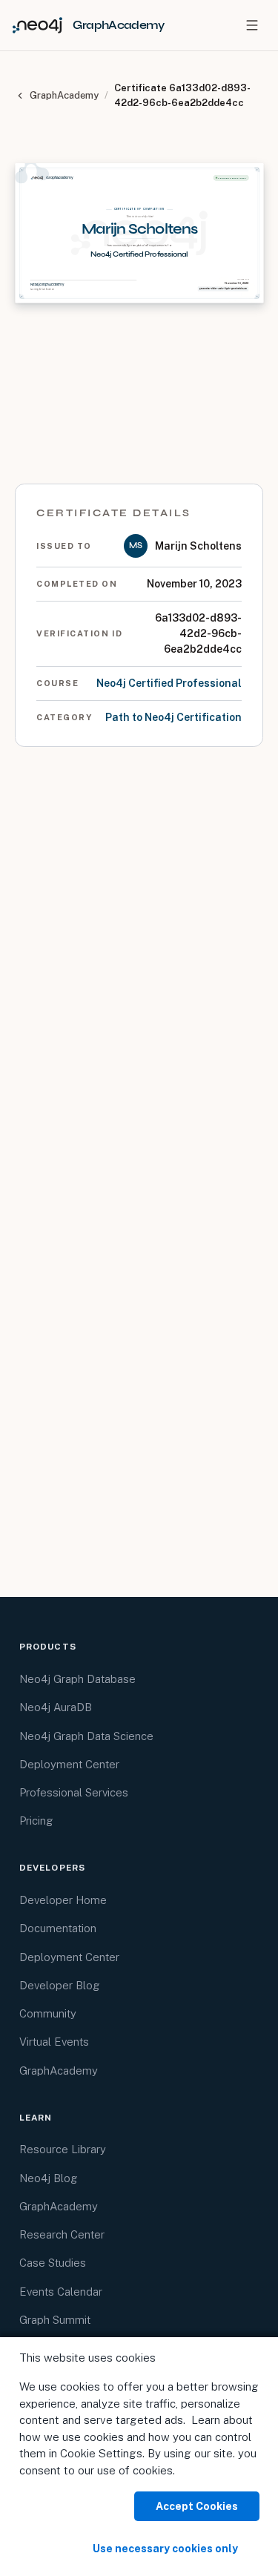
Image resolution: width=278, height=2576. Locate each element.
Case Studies (53, 2263)
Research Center (62, 2234)
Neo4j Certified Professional (169, 683)
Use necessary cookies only (165, 2549)
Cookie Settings (101, 2453)
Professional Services (74, 1792)
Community (48, 2013)
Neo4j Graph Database (77, 1679)
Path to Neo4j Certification (173, 717)
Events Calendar (61, 2292)
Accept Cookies (197, 2506)
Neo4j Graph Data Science (86, 1736)
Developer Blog (60, 1985)
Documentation (58, 1928)
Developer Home (63, 1900)
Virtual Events (54, 2042)
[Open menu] (252, 25)
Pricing (36, 1821)
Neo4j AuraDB (56, 1707)
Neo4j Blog (49, 2178)
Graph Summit (55, 2320)
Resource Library (63, 2149)
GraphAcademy (64, 95)
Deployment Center (69, 1764)
